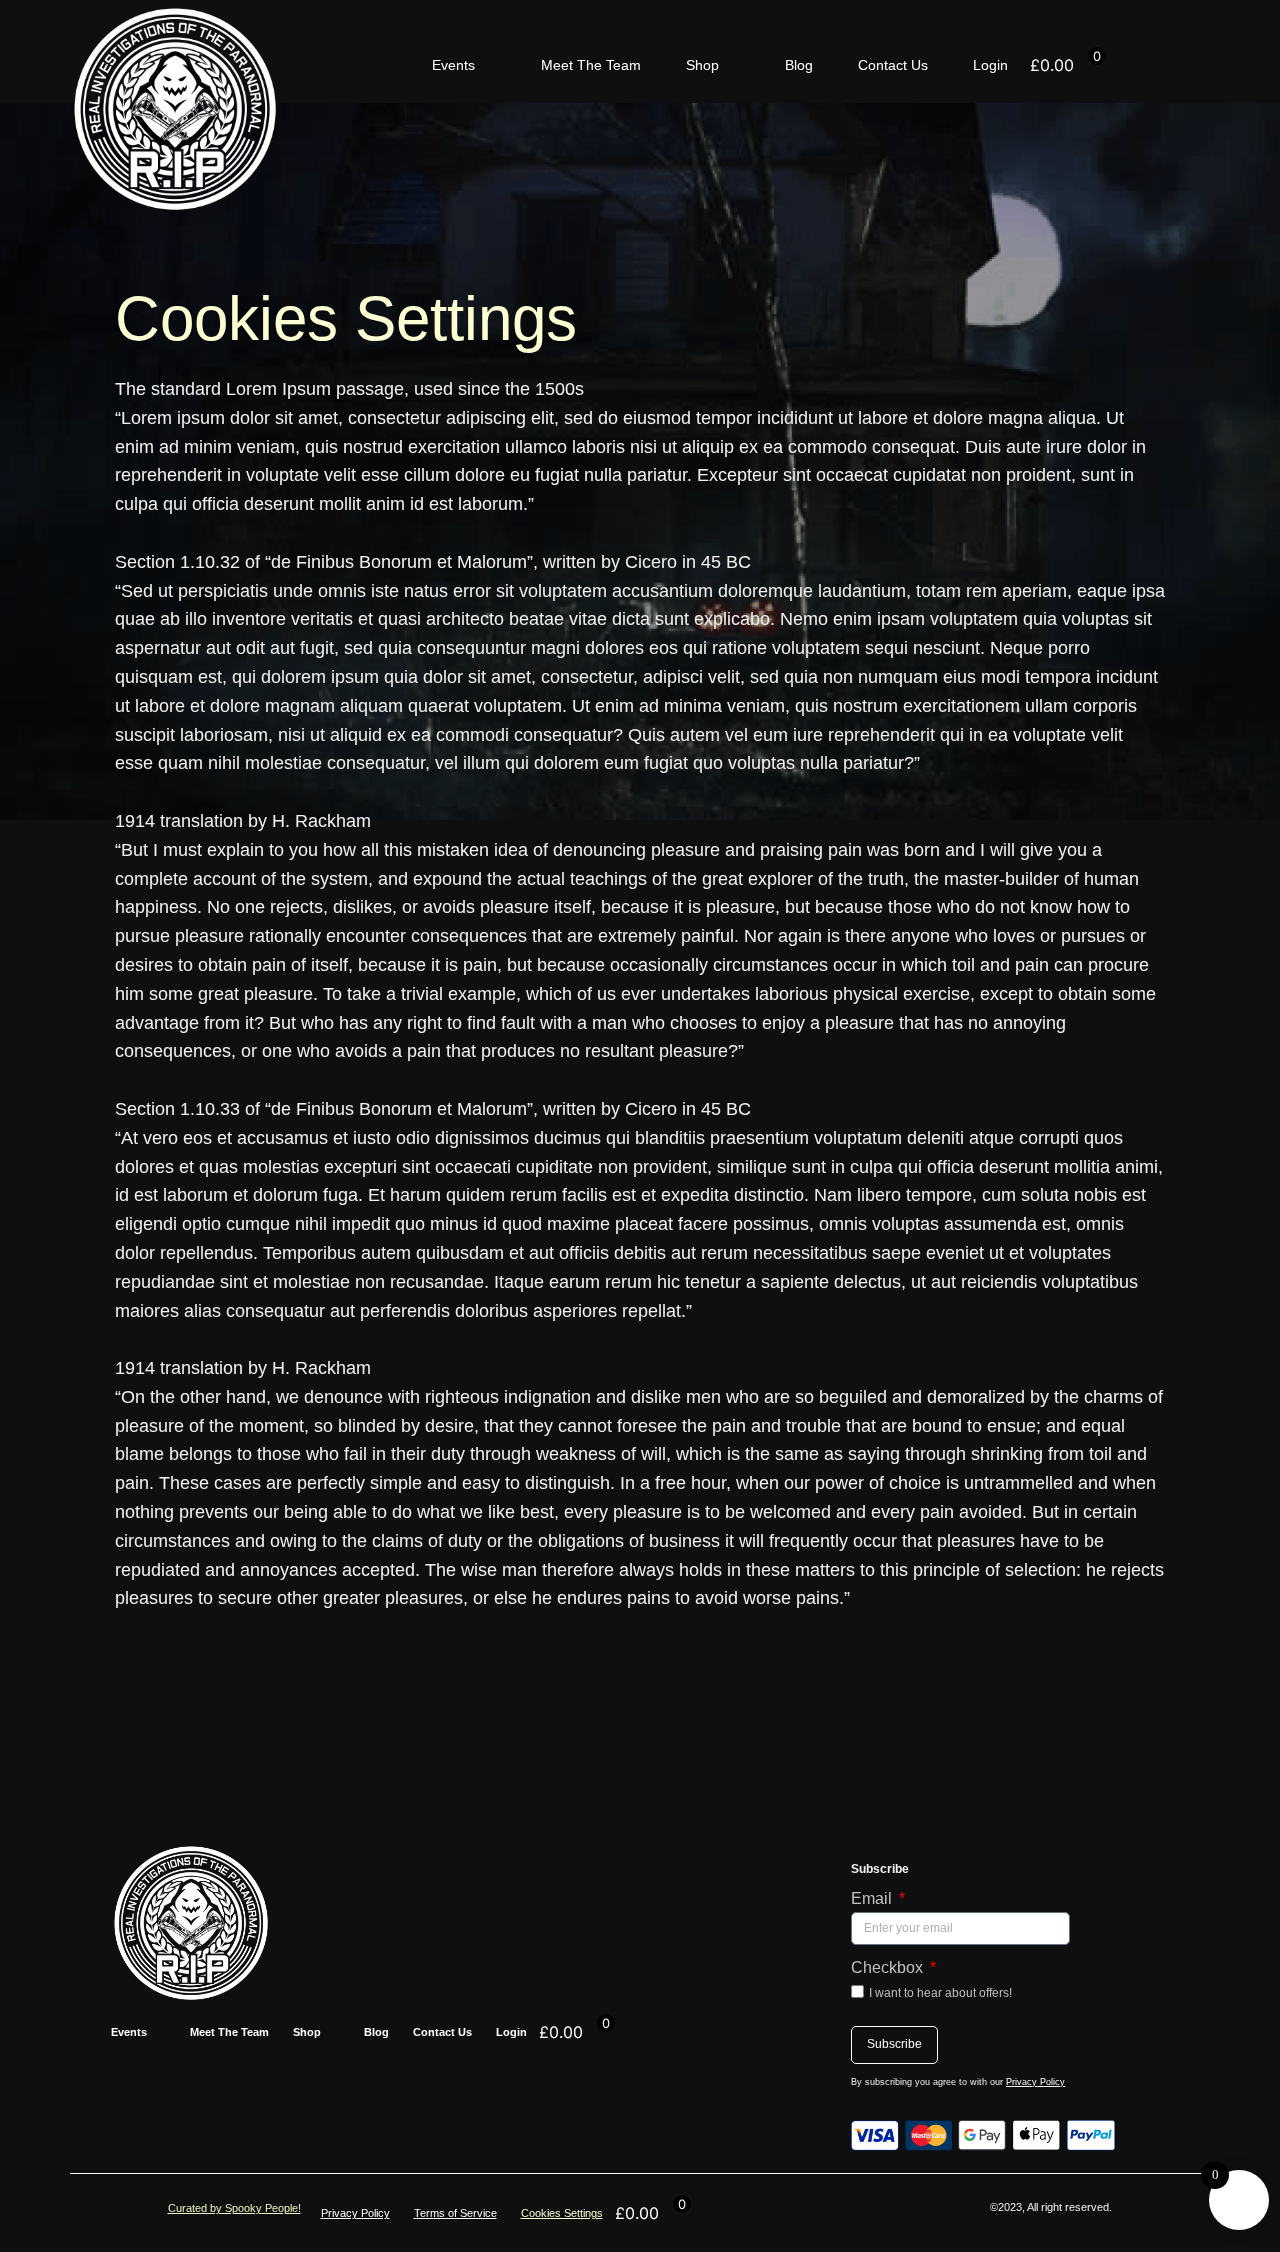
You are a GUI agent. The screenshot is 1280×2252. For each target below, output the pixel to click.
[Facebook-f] (1144, 65)
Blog (799, 65)
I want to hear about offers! (940, 1993)
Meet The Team (591, 65)
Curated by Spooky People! (234, 2208)
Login (990, 65)
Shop (702, 65)
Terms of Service (455, 2213)
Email (873, 1898)
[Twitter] (1192, 65)
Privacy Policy (1035, 2082)
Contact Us (893, 65)
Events (453, 65)
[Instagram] (1168, 65)
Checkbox (889, 1967)
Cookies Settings (562, 2213)
